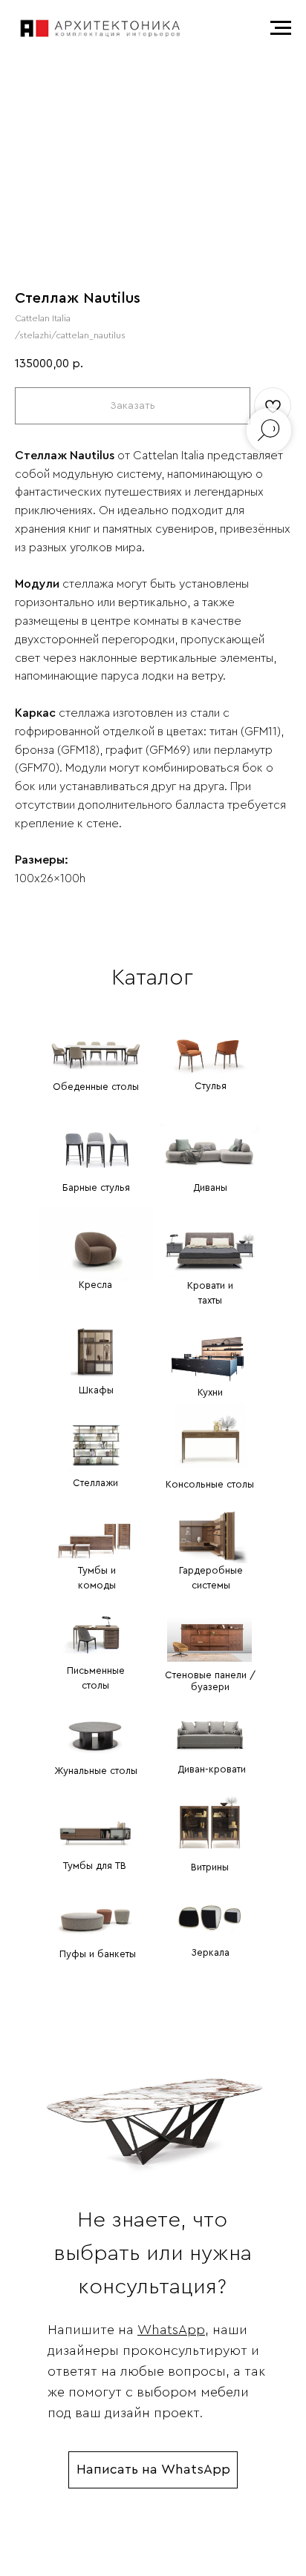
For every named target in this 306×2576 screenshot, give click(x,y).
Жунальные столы (96, 1771)
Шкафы (96, 1390)
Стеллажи (95, 1483)
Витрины (210, 1867)
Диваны (210, 1187)
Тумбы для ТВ (95, 1866)
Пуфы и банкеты (98, 1954)
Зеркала (210, 1952)
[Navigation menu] (281, 28)
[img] (96, 1042)
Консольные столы (210, 1484)
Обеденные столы (96, 1087)
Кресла (95, 1285)
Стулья (211, 1086)
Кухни (210, 1392)
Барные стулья (96, 1187)
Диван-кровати (212, 1769)
